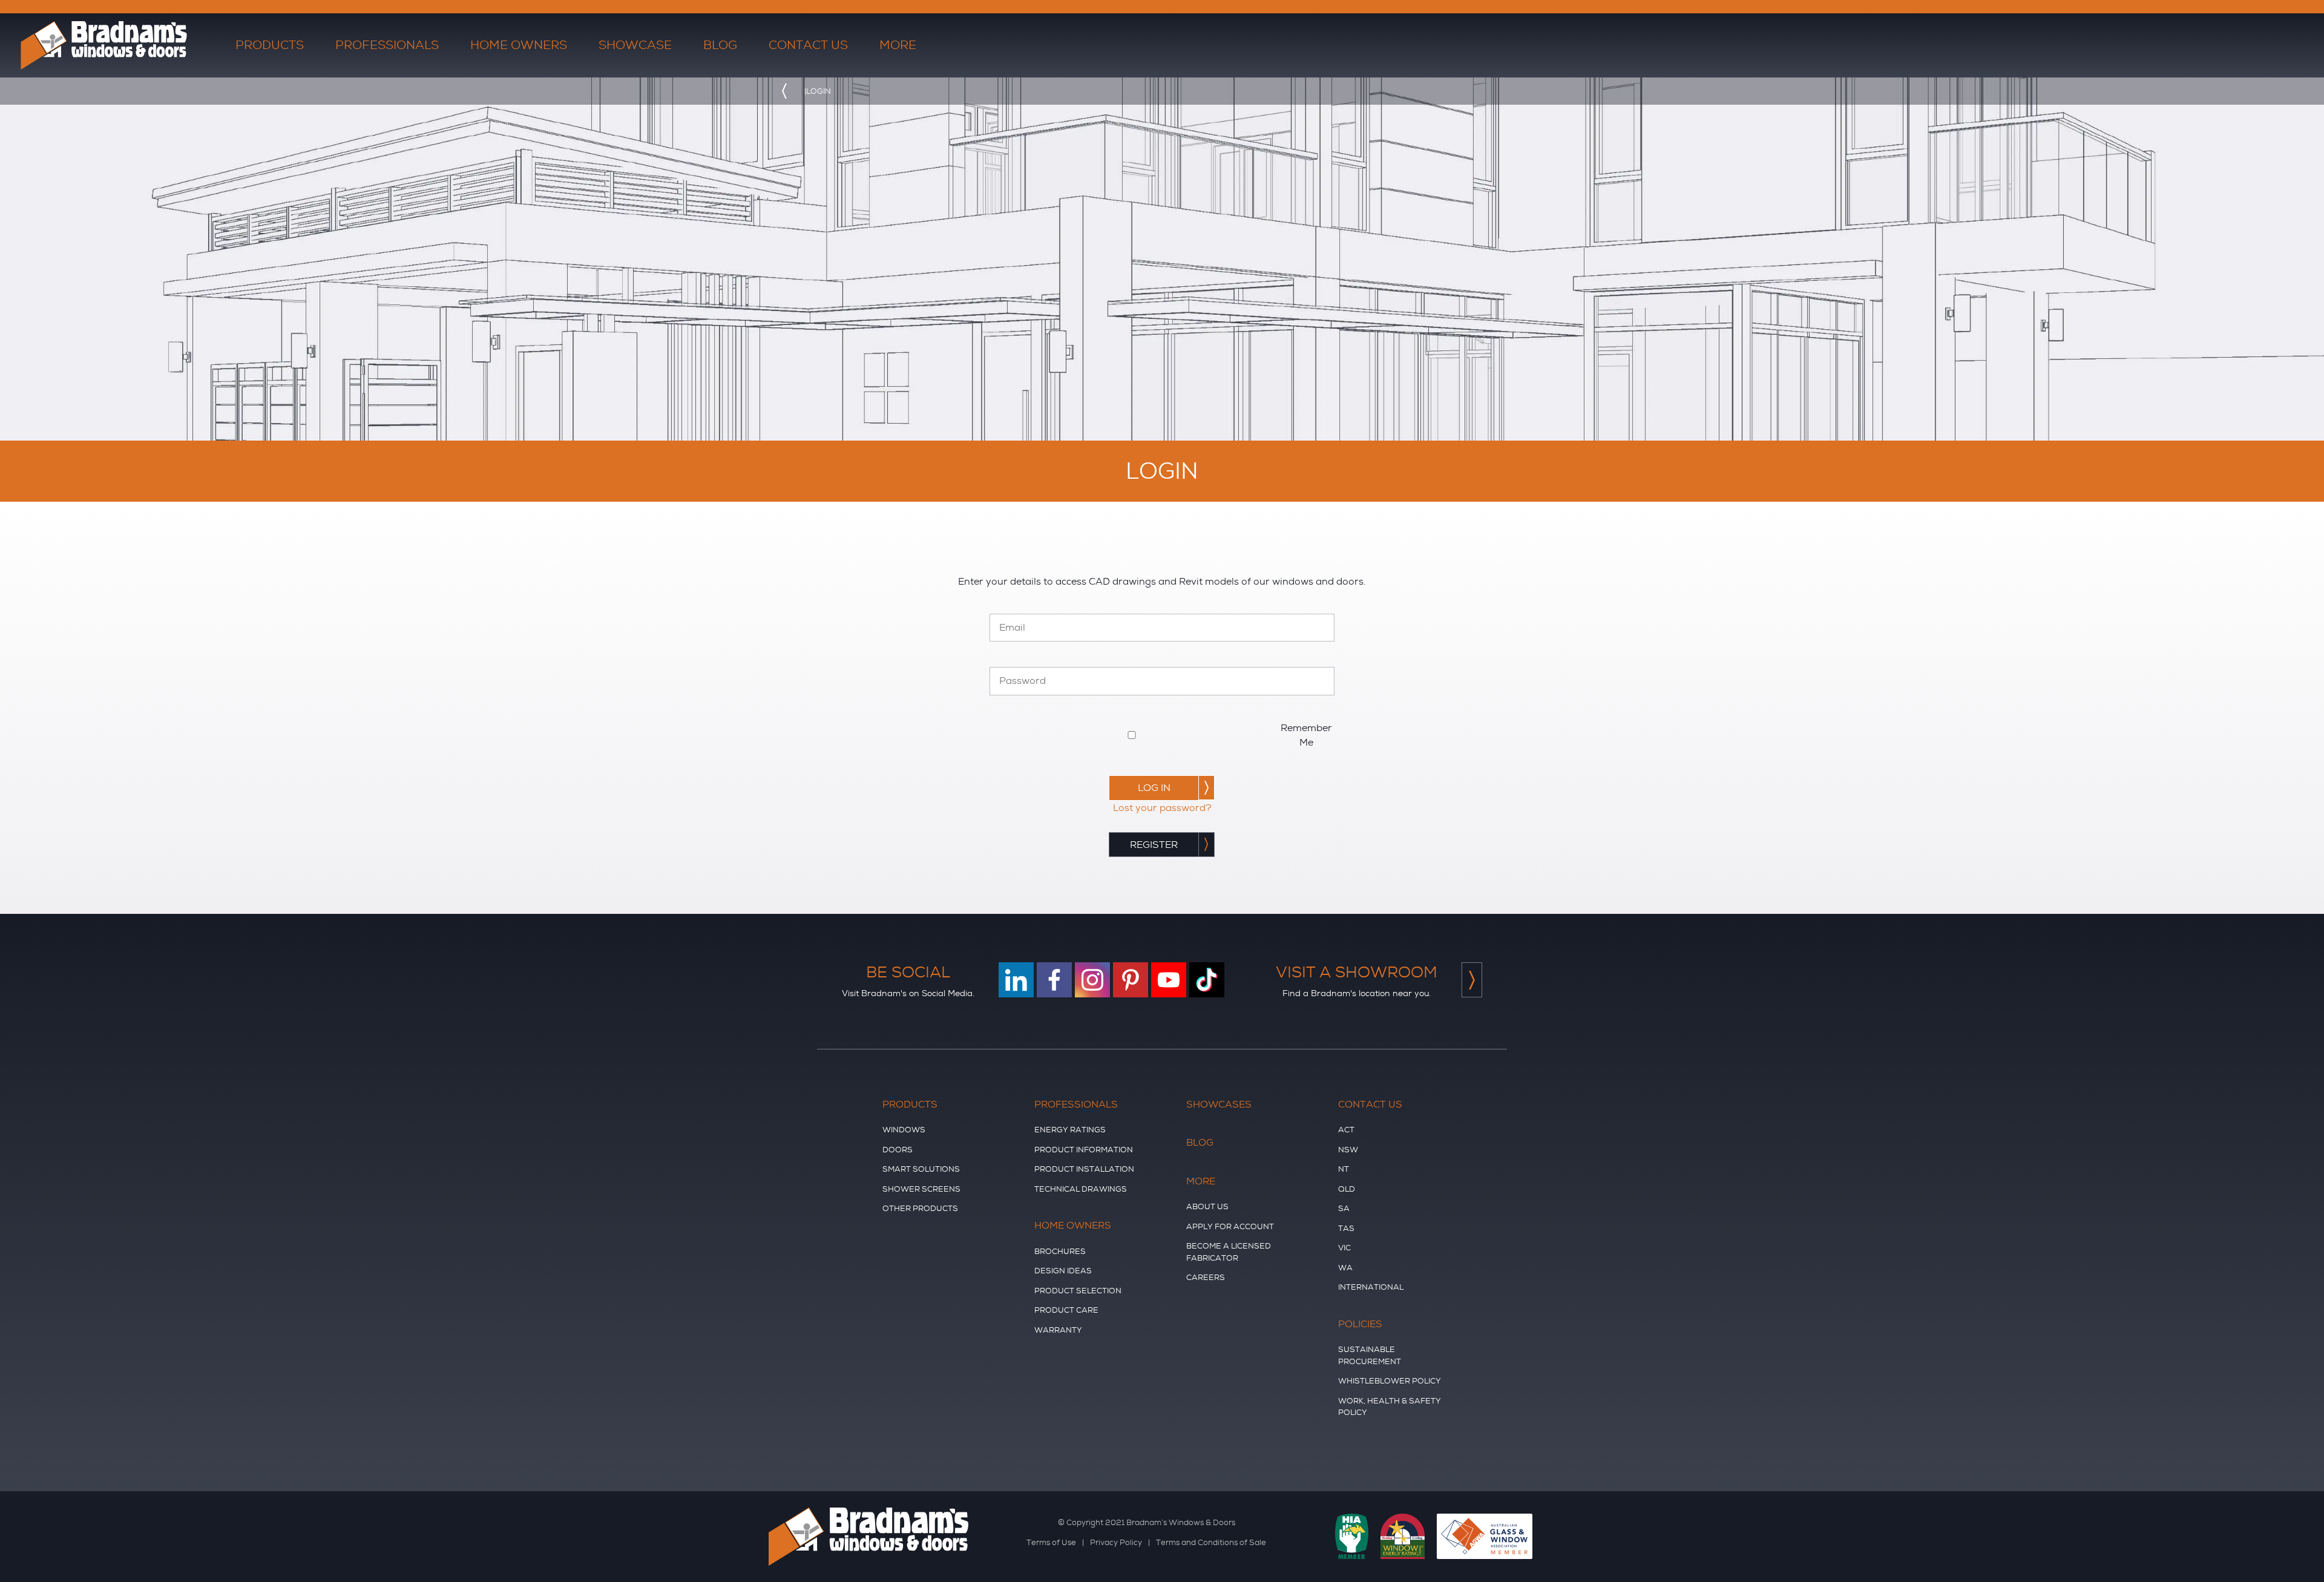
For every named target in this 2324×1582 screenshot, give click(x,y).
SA (1344, 1208)
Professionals (1076, 1104)
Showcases (1219, 1104)
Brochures (1060, 1251)
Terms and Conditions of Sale (1211, 1542)
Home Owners (1073, 1226)
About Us (1207, 1206)
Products (910, 1104)
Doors (898, 1150)
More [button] (898, 45)
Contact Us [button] (808, 45)
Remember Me (1306, 735)
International (1371, 1287)
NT (1344, 1169)
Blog (720, 45)
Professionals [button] (387, 45)
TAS (1346, 1228)
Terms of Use (1051, 1542)
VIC (1344, 1248)
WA (1345, 1268)
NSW (1348, 1150)
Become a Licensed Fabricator (1229, 1252)
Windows (904, 1130)
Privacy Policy (1116, 1542)
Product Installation (1084, 1169)
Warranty (1058, 1330)
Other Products (920, 1208)
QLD (1347, 1189)
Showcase (635, 45)
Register (1154, 845)
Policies (1360, 1324)
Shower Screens (921, 1189)
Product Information (1084, 1150)
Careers (1206, 1277)
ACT (1346, 1130)
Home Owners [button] (519, 45)
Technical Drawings (1081, 1189)
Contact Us (1370, 1104)
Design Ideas (1063, 1271)
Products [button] (270, 45)
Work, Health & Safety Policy (1390, 1407)
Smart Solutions (921, 1169)
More (1201, 1181)
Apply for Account (1230, 1226)
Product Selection (1078, 1291)
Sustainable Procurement (1370, 1355)
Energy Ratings (1070, 1130)
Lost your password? (1162, 808)
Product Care (1066, 1310)
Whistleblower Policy (1390, 1381)
